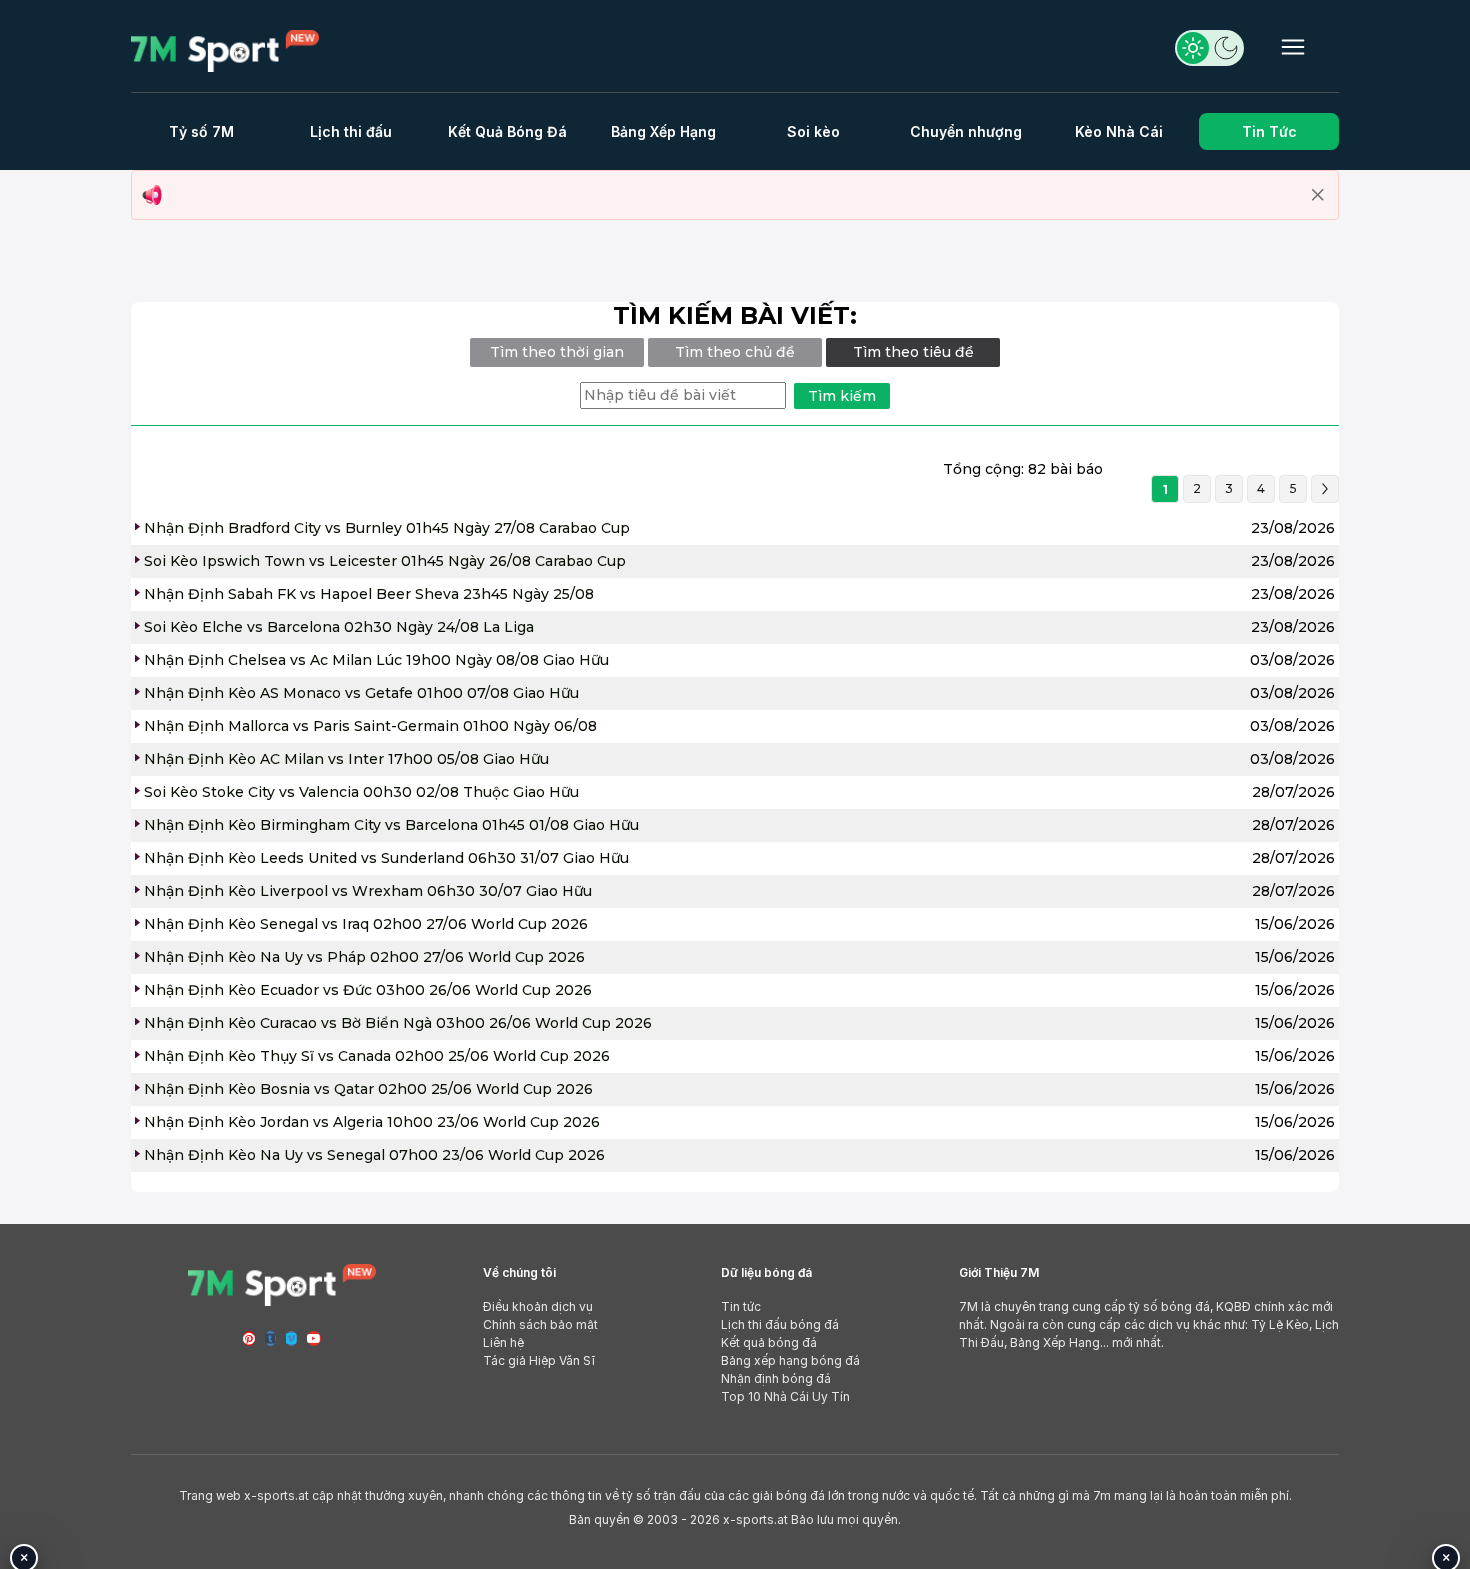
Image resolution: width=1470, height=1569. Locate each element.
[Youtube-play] (314, 1338)
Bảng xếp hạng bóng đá (790, 1360)
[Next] (1325, 489)
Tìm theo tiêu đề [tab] (913, 352)
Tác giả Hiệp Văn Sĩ (539, 1360)
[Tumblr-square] (270, 1338)
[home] (225, 49)
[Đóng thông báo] (1318, 195)
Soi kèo (813, 131)
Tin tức (741, 1306)
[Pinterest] (249, 1338)
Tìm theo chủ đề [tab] (735, 352)
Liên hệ (503, 1342)
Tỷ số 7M (201, 131)
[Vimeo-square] (291, 1338)
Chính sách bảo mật (540, 1324)
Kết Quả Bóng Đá (507, 131)
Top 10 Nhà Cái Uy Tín (785, 1396)
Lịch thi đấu (351, 131)
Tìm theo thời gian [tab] (557, 352)
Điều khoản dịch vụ (538, 1306)
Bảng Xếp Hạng (663, 131)
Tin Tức (1269, 131)
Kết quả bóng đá (769, 1342)
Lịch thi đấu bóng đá (780, 1324)
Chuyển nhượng (966, 131)
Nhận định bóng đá (776, 1378)
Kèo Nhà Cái (1119, 131)
